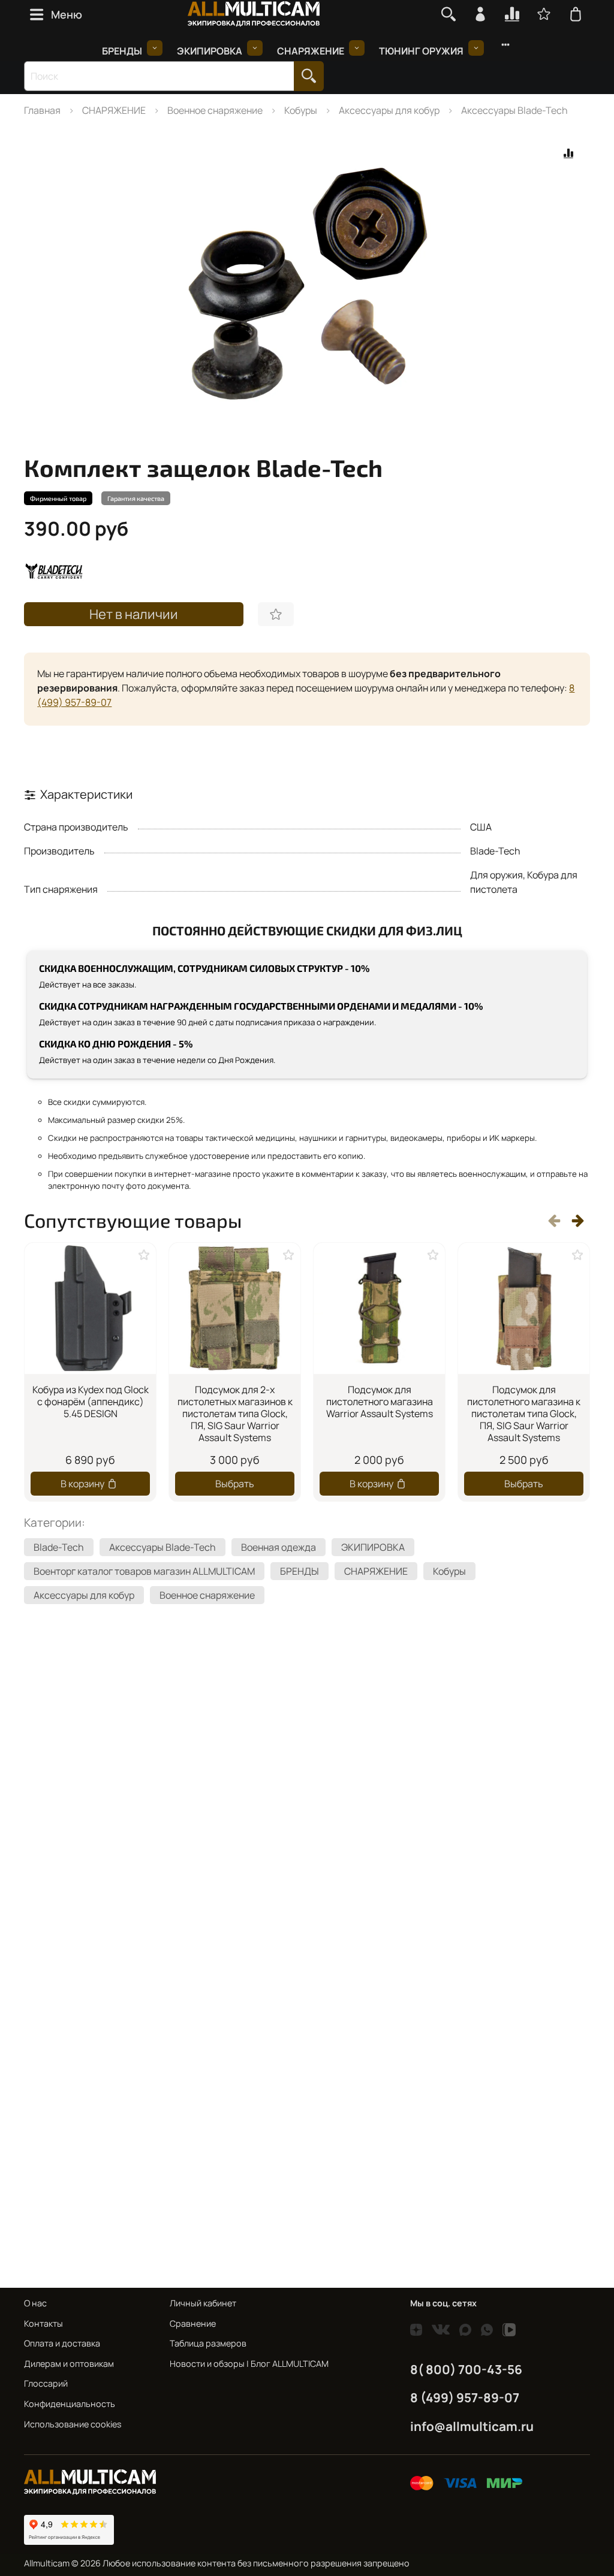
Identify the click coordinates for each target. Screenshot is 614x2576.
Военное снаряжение (215, 110)
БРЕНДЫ (122, 51)
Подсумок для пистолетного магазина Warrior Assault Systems (380, 1402)
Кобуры (301, 110)
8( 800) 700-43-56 (466, 2369)
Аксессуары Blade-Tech (514, 110)
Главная (42, 110)
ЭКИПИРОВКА (210, 51)
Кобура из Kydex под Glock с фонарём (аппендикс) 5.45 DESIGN (91, 1402)
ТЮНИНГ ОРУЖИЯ (421, 51)
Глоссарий (46, 2383)
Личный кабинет (203, 2303)
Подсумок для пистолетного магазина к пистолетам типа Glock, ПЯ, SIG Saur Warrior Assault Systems (524, 1414)
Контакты (43, 2323)
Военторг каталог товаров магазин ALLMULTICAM (144, 1571)
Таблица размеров (208, 2343)
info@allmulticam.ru (472, 2426)
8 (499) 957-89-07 (465, 2397)
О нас (35, 2303)
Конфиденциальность (70, 2404)
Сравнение (193, 2323)
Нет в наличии (134, 614)
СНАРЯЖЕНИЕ (311, 51)
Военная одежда (279, 1547)
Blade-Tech (59, 1547)
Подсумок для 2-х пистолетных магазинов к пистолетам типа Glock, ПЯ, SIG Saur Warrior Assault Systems (235, 1414)
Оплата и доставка (62, 2343)
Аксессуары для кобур (389, 110)
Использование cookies (73, 2424)
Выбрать (235, 1483)
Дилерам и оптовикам (69, 2364)
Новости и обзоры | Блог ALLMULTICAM (249, 2364)
